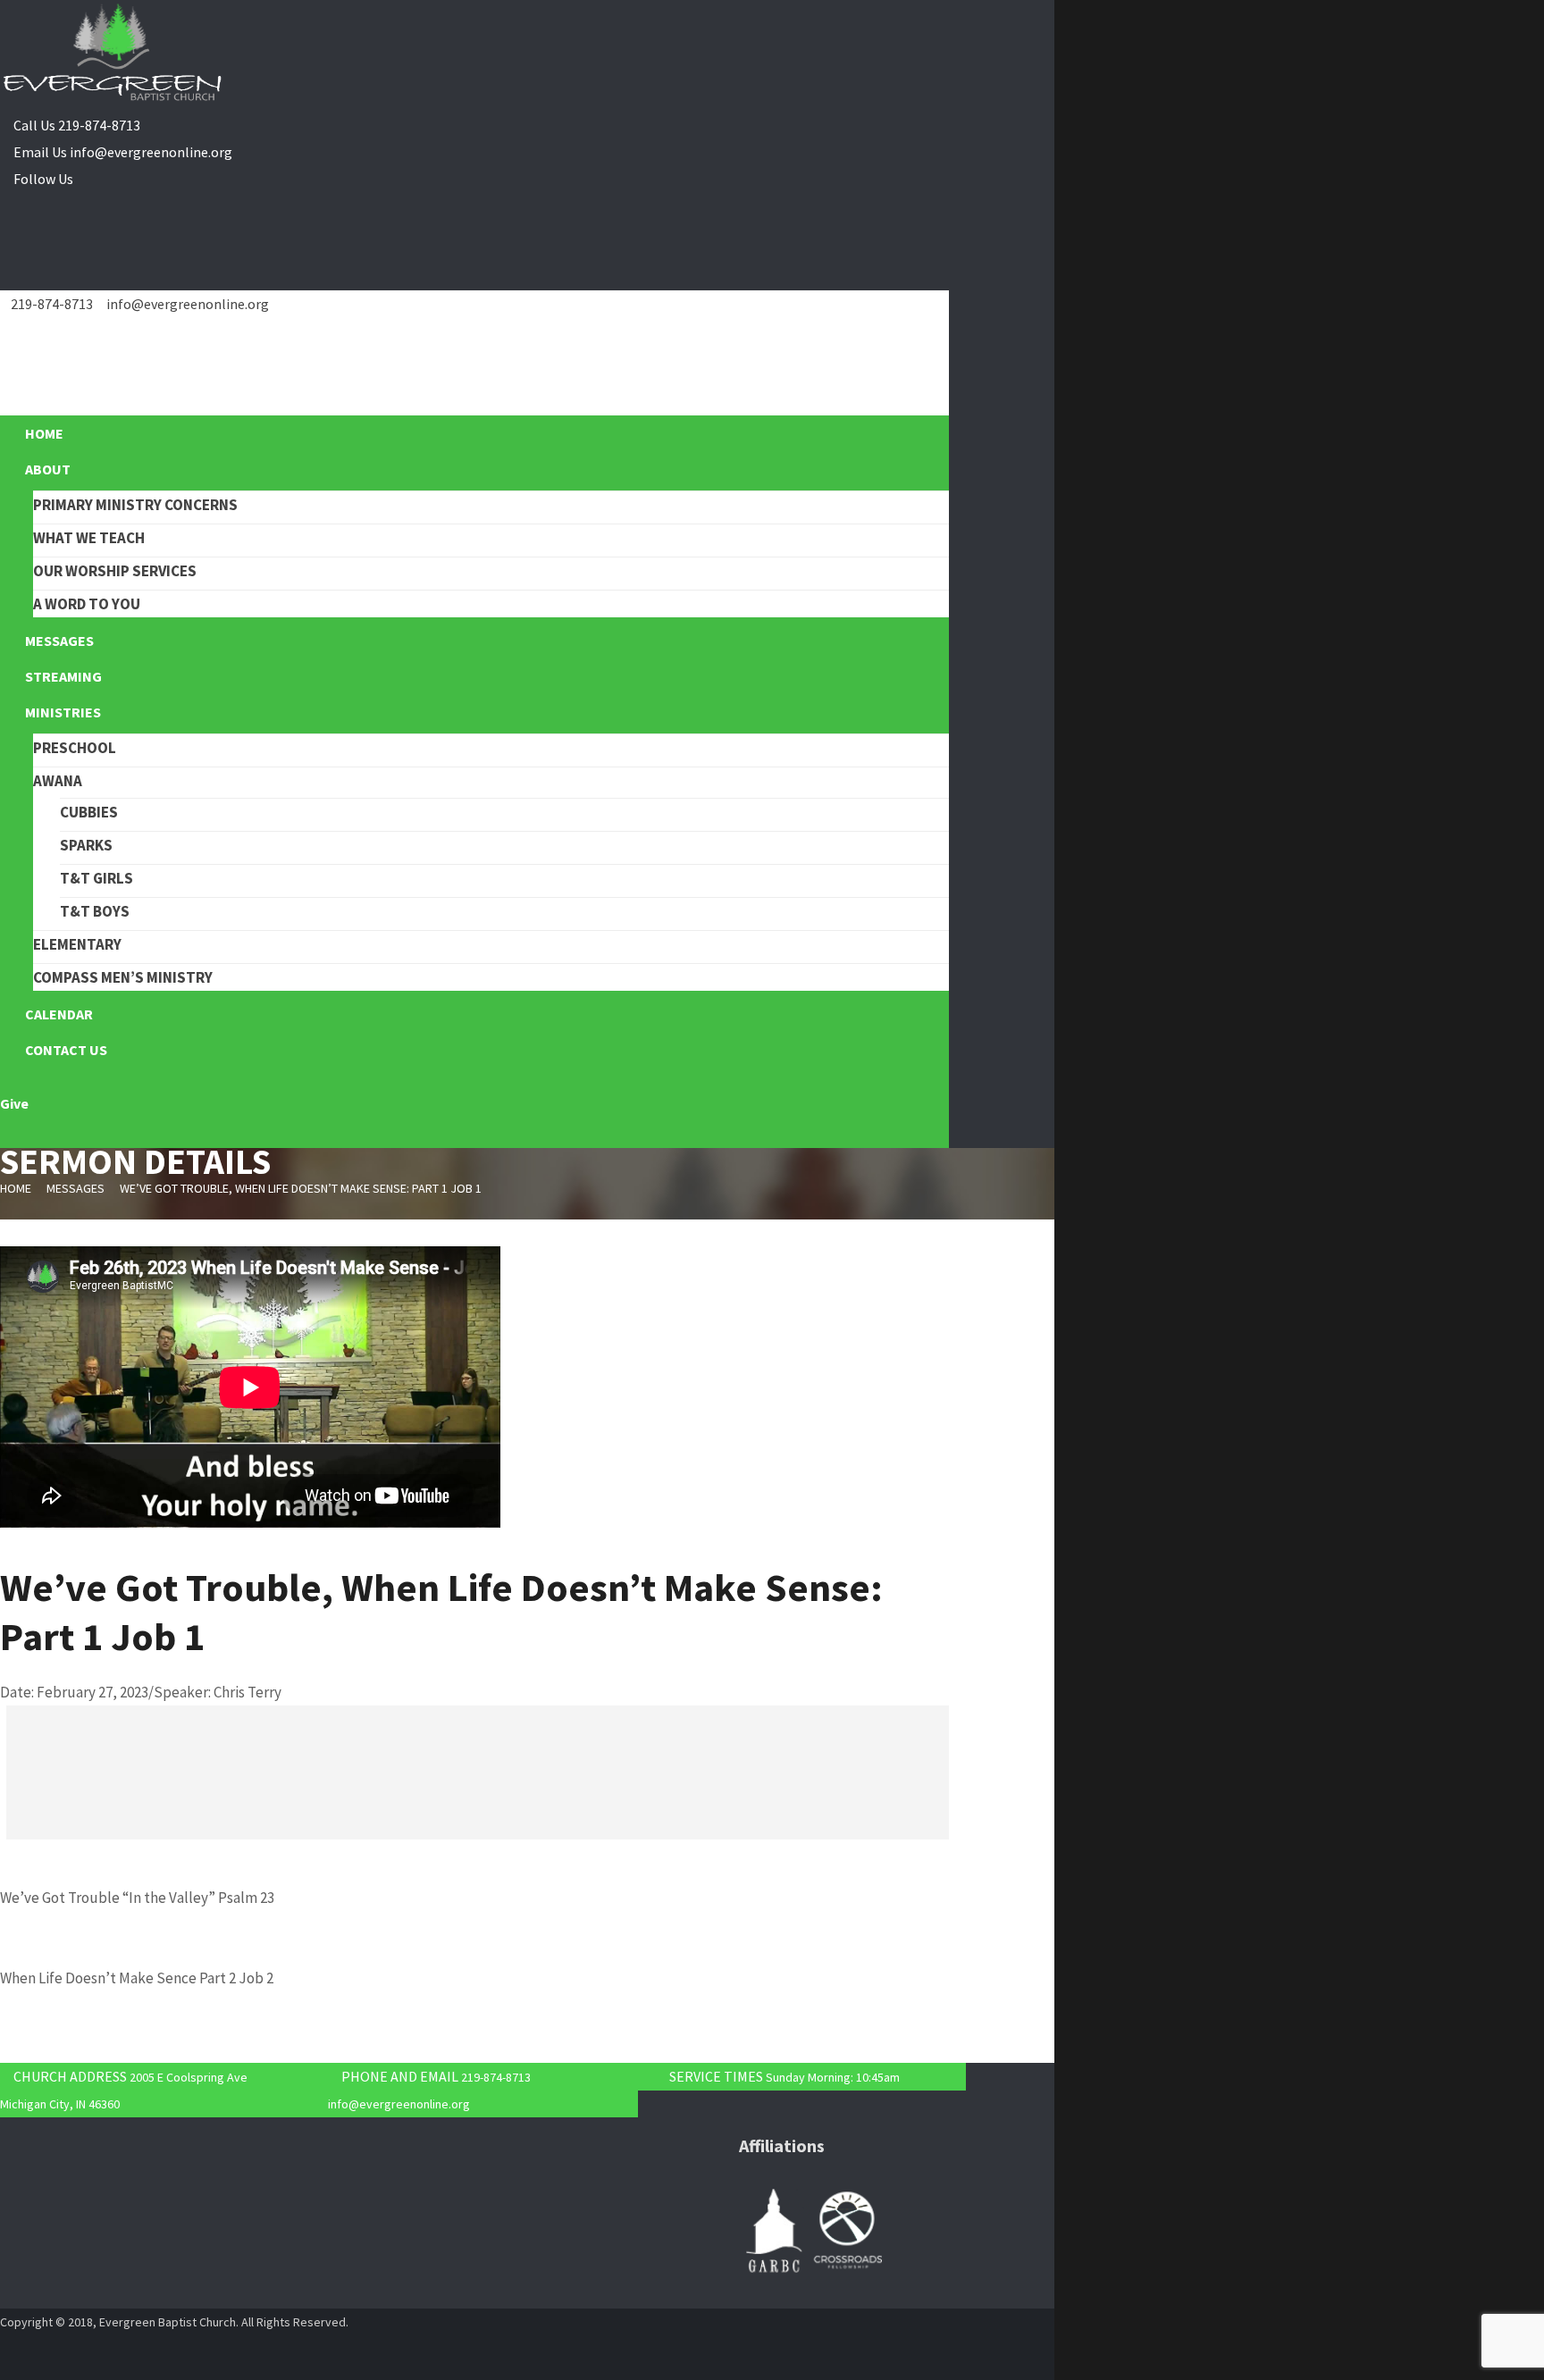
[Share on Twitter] (12, 1719)
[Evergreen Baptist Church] (112, 54)
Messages (76, 1188)
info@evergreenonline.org (151, 152)
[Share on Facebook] (12, 1746)
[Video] (6, 1549)
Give (14, 1103)
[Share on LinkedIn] (12, 1799)
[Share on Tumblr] (12, 1826)
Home (16, 1188)
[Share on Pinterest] (12, 1772)
